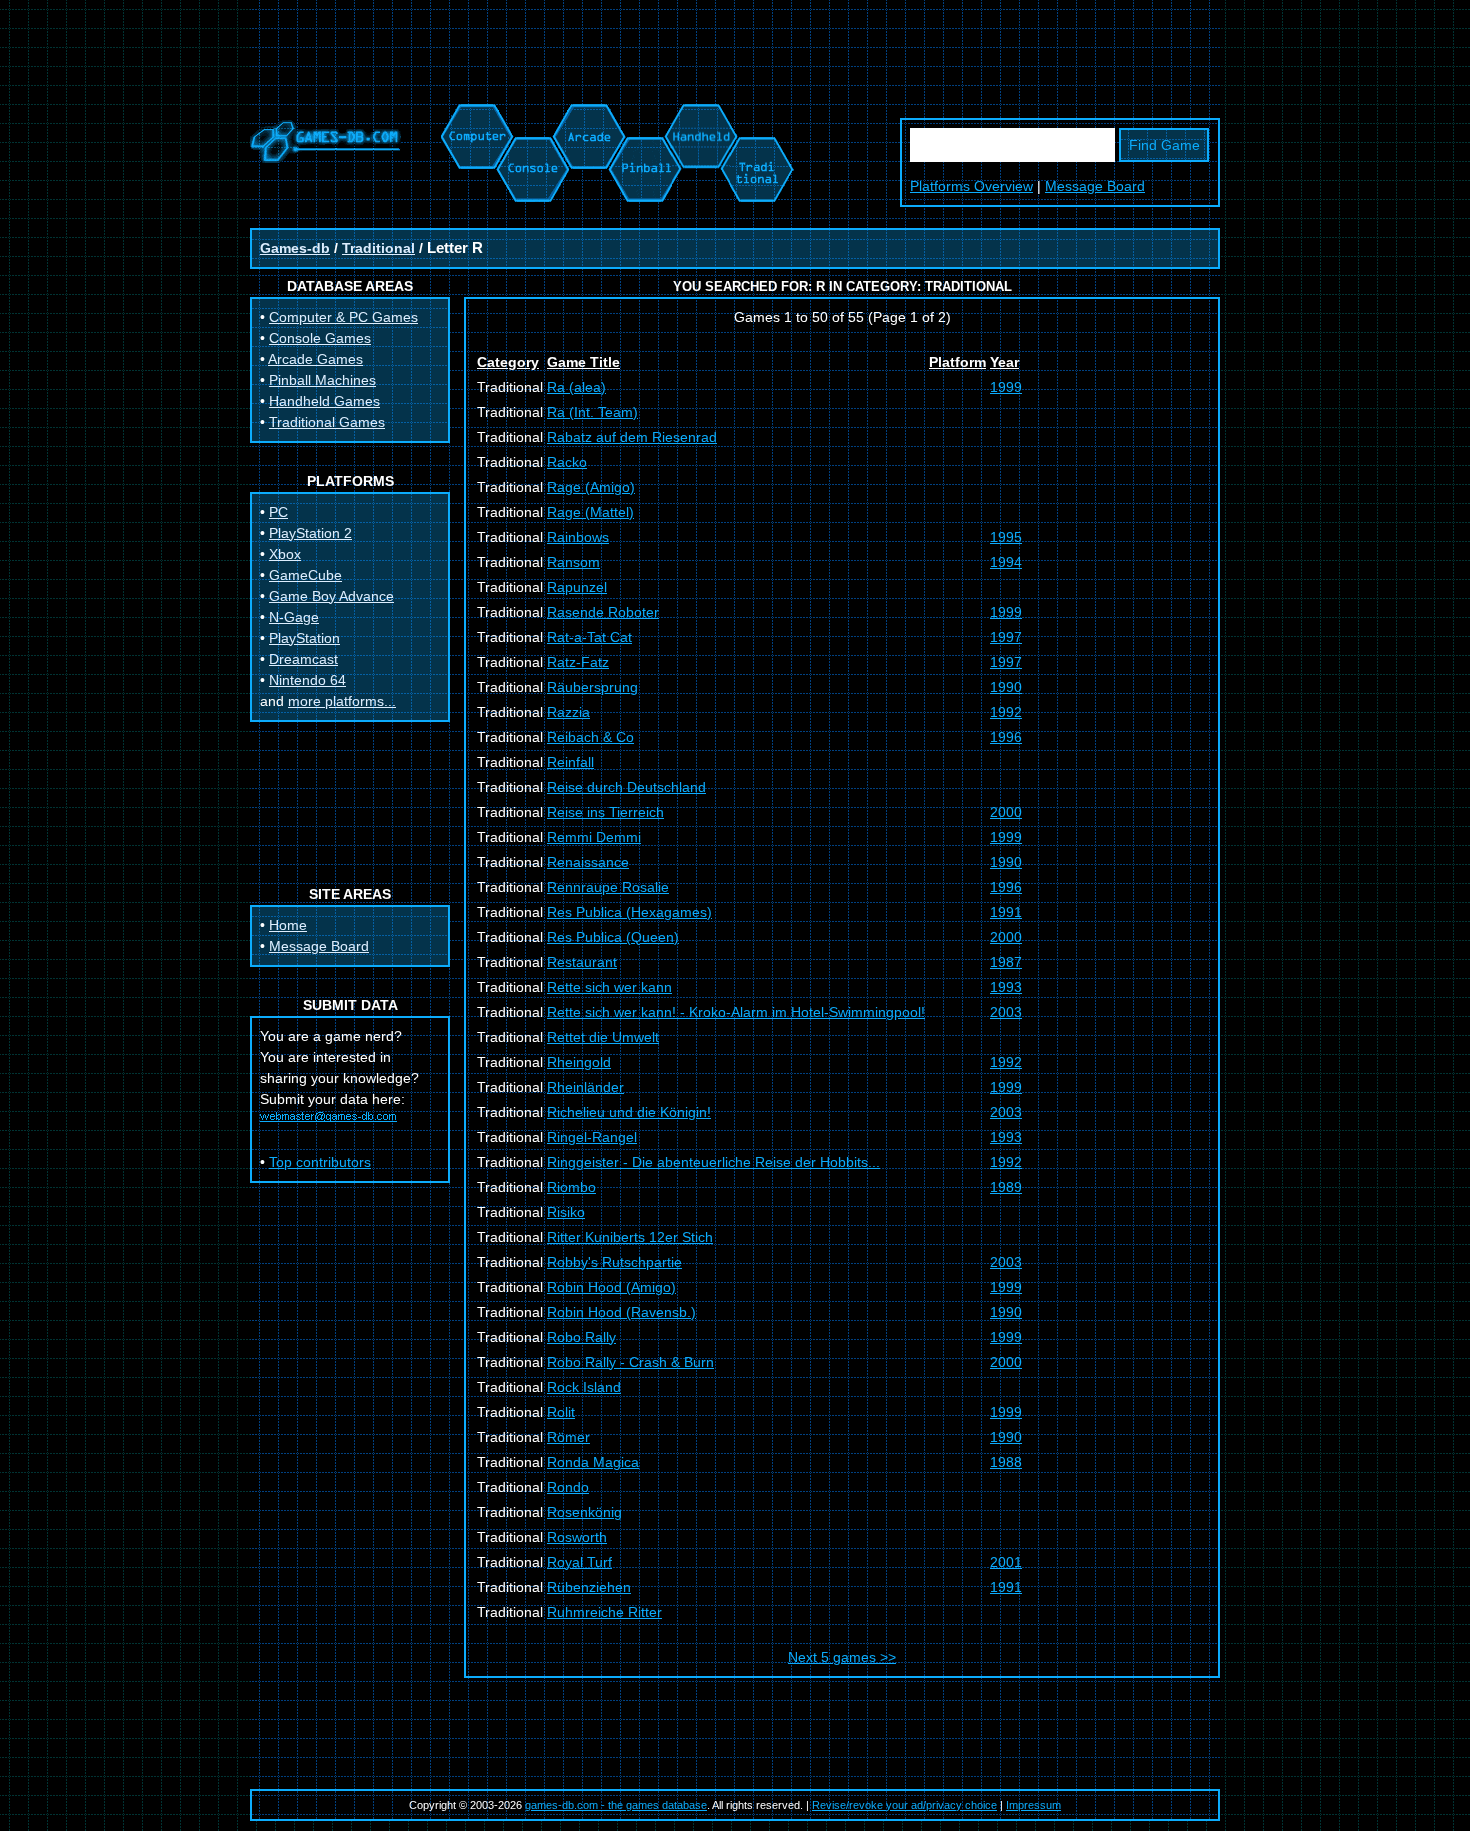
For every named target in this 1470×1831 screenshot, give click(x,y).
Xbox (285, 554)
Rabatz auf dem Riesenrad (632, 437)
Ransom (573, 562)
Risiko (566, 1212)
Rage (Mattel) (590, 512)
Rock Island (584, 1387)
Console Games (320, 338)
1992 (1006, 712)
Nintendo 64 (307, 680)
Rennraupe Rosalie (608, 887)
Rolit (561, 1412)
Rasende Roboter (603, 612)
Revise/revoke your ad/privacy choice (904, 1805)
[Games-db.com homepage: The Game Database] (325, 158)
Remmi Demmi (594, 837)
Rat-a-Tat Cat (589, 637)
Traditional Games (327, 422)
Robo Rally (581, 1337)
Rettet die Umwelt (603, 1037)
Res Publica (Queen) (613, 937)
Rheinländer (585, 1087)
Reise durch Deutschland (626, 787)
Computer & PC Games (343, 317)
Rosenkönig (584, 1512)
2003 (1006, 1012)
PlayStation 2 (310, 533)
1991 (1006, 912)
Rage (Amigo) (591, 487)
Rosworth (577, 1537)
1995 (1006, 537)
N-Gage (294, 617)
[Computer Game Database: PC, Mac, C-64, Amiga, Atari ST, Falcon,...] (474, 114)
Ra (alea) (576, 387)
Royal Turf (579, 1562)
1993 (1006, 987)
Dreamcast (303, 659)
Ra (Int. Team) (592, 412)
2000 (1006, 812)
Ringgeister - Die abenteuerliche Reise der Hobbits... (713, 1162)
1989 (1006, 1187)
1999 (1006, 387)
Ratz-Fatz (578, 662)
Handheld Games (324, 401)
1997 (1006, 637)
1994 (1006, 562)
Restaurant (582, 962)
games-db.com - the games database (616, 1805)
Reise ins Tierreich (605, 812)
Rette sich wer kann (609, 987)
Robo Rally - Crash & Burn (630, 1362)
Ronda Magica (593, 1462)
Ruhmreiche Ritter (604, 1612)
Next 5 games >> (842, 1657)
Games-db (295, 248)
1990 (1006, 687)
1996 (1006, 737)
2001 (1006, 1562)
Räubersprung (592, 687)
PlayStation (304, 638)
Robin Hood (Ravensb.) (621, 1312)
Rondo (568, 1487)
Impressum (1033, 1805)
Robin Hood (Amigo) (611, 1287)
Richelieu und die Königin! (629, 1112)
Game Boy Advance (331, 596)
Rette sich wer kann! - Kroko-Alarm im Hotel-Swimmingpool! (736, 1012)
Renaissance (588, 862)
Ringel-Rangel (592, 1137)
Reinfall (570, 762)
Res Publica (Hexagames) (629, 912)
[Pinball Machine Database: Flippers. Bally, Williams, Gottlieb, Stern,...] (643, 114)
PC (278, 512)
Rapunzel (577, 587)
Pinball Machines (322, 380)
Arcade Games (315, 359)
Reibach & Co (590, 737)
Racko (567, 462)
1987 (1006, 962)
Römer (568, 1437)
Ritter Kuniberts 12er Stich (630, 1237)
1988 (1006, 1462)
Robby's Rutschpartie (614, 1262)
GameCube (305, 575)
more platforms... (342, 701)
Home (288, 925)
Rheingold (579, 1062)
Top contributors (320, 1162)
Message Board (1095, 186)
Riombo (571, 1187)
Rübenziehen (589, 1587)
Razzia (568, 712)
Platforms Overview (971, 186)
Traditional (378, 248)
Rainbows (578, 537)
